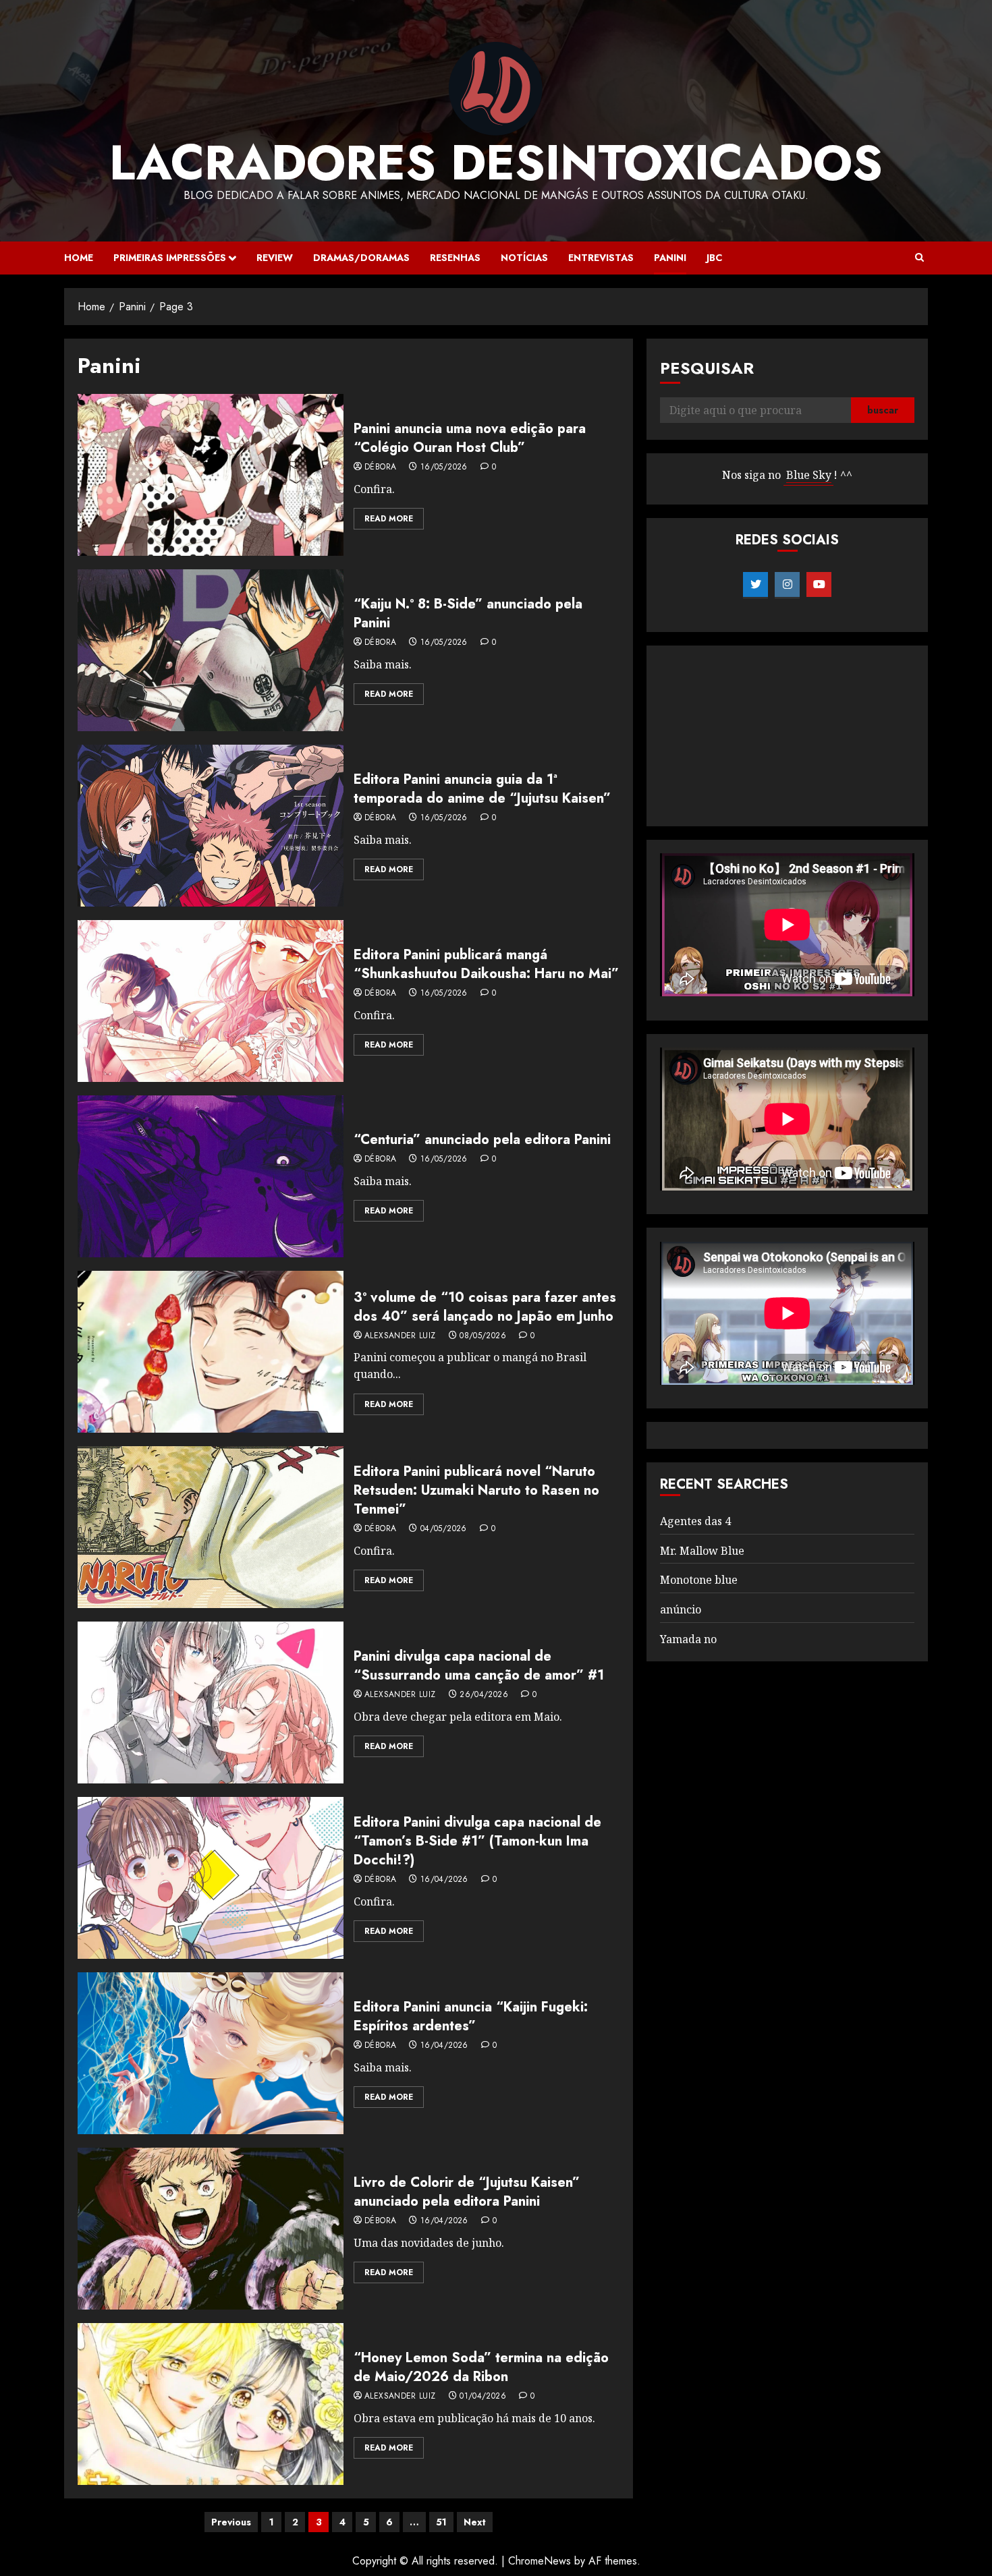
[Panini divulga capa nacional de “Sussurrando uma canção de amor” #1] (211, 1702)
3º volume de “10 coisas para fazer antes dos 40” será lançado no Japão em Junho (485, 1307)
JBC (714, 258)
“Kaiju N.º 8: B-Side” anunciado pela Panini (468, 613)
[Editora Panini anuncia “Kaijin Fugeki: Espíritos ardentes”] (211, 2053)
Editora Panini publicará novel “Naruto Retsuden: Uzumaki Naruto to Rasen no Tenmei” (476, 1490)
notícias (524, 258)
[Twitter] (755, 585)
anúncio (681, 1609)
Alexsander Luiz (400, 1336)
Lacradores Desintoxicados (496, 163)
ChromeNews (540, 2561)
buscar (883, 411)
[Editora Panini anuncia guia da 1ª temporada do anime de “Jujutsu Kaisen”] (211, 826)
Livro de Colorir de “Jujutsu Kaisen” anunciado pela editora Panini (467, 2192)
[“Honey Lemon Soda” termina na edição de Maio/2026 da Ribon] (211, 2404)
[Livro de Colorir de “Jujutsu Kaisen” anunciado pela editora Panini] (211, 2229)
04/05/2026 (444, 1529)
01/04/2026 (483, 2397)
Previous (231, 2522)
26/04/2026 (484, 1695)
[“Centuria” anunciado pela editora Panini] (211, 1176)
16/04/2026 (444, 1880)
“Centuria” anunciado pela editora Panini (482, 1140)
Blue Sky (809, 476)
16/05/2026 (444, 467)
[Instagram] (787, 585)
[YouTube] (819, 585)
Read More (389, 519)
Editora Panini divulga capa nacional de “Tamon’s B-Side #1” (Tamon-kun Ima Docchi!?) (477, 1841)
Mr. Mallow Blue (702, 1551)
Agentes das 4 (695, 1521)
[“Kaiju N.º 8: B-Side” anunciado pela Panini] (211, 650)
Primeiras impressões (170, 258)
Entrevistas (601, 258)
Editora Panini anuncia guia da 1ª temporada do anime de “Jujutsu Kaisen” (482, 789)
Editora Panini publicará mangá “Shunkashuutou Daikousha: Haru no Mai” (486, 964)
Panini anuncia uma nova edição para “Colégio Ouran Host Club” (470, 438)
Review (275, 258)
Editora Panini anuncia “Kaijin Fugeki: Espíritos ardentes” (471, 2016)
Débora (380, 467)
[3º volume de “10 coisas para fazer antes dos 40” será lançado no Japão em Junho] (211, 1352)
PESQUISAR (707, 368)
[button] (919, 258)
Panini (670, 258)
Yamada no (688, 1639)
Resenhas (455, 258)
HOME (79, 258)
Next (475, 2522)
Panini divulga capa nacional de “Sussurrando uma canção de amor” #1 (479, 1666)
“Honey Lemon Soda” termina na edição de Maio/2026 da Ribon (481, 2367)
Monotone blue (699, 1580)
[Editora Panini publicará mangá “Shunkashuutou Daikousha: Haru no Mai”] (211, 1001)
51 (441, 2522)
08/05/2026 (483, 1336)
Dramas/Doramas (361, 258)
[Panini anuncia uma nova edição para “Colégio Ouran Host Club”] (211, 475)
